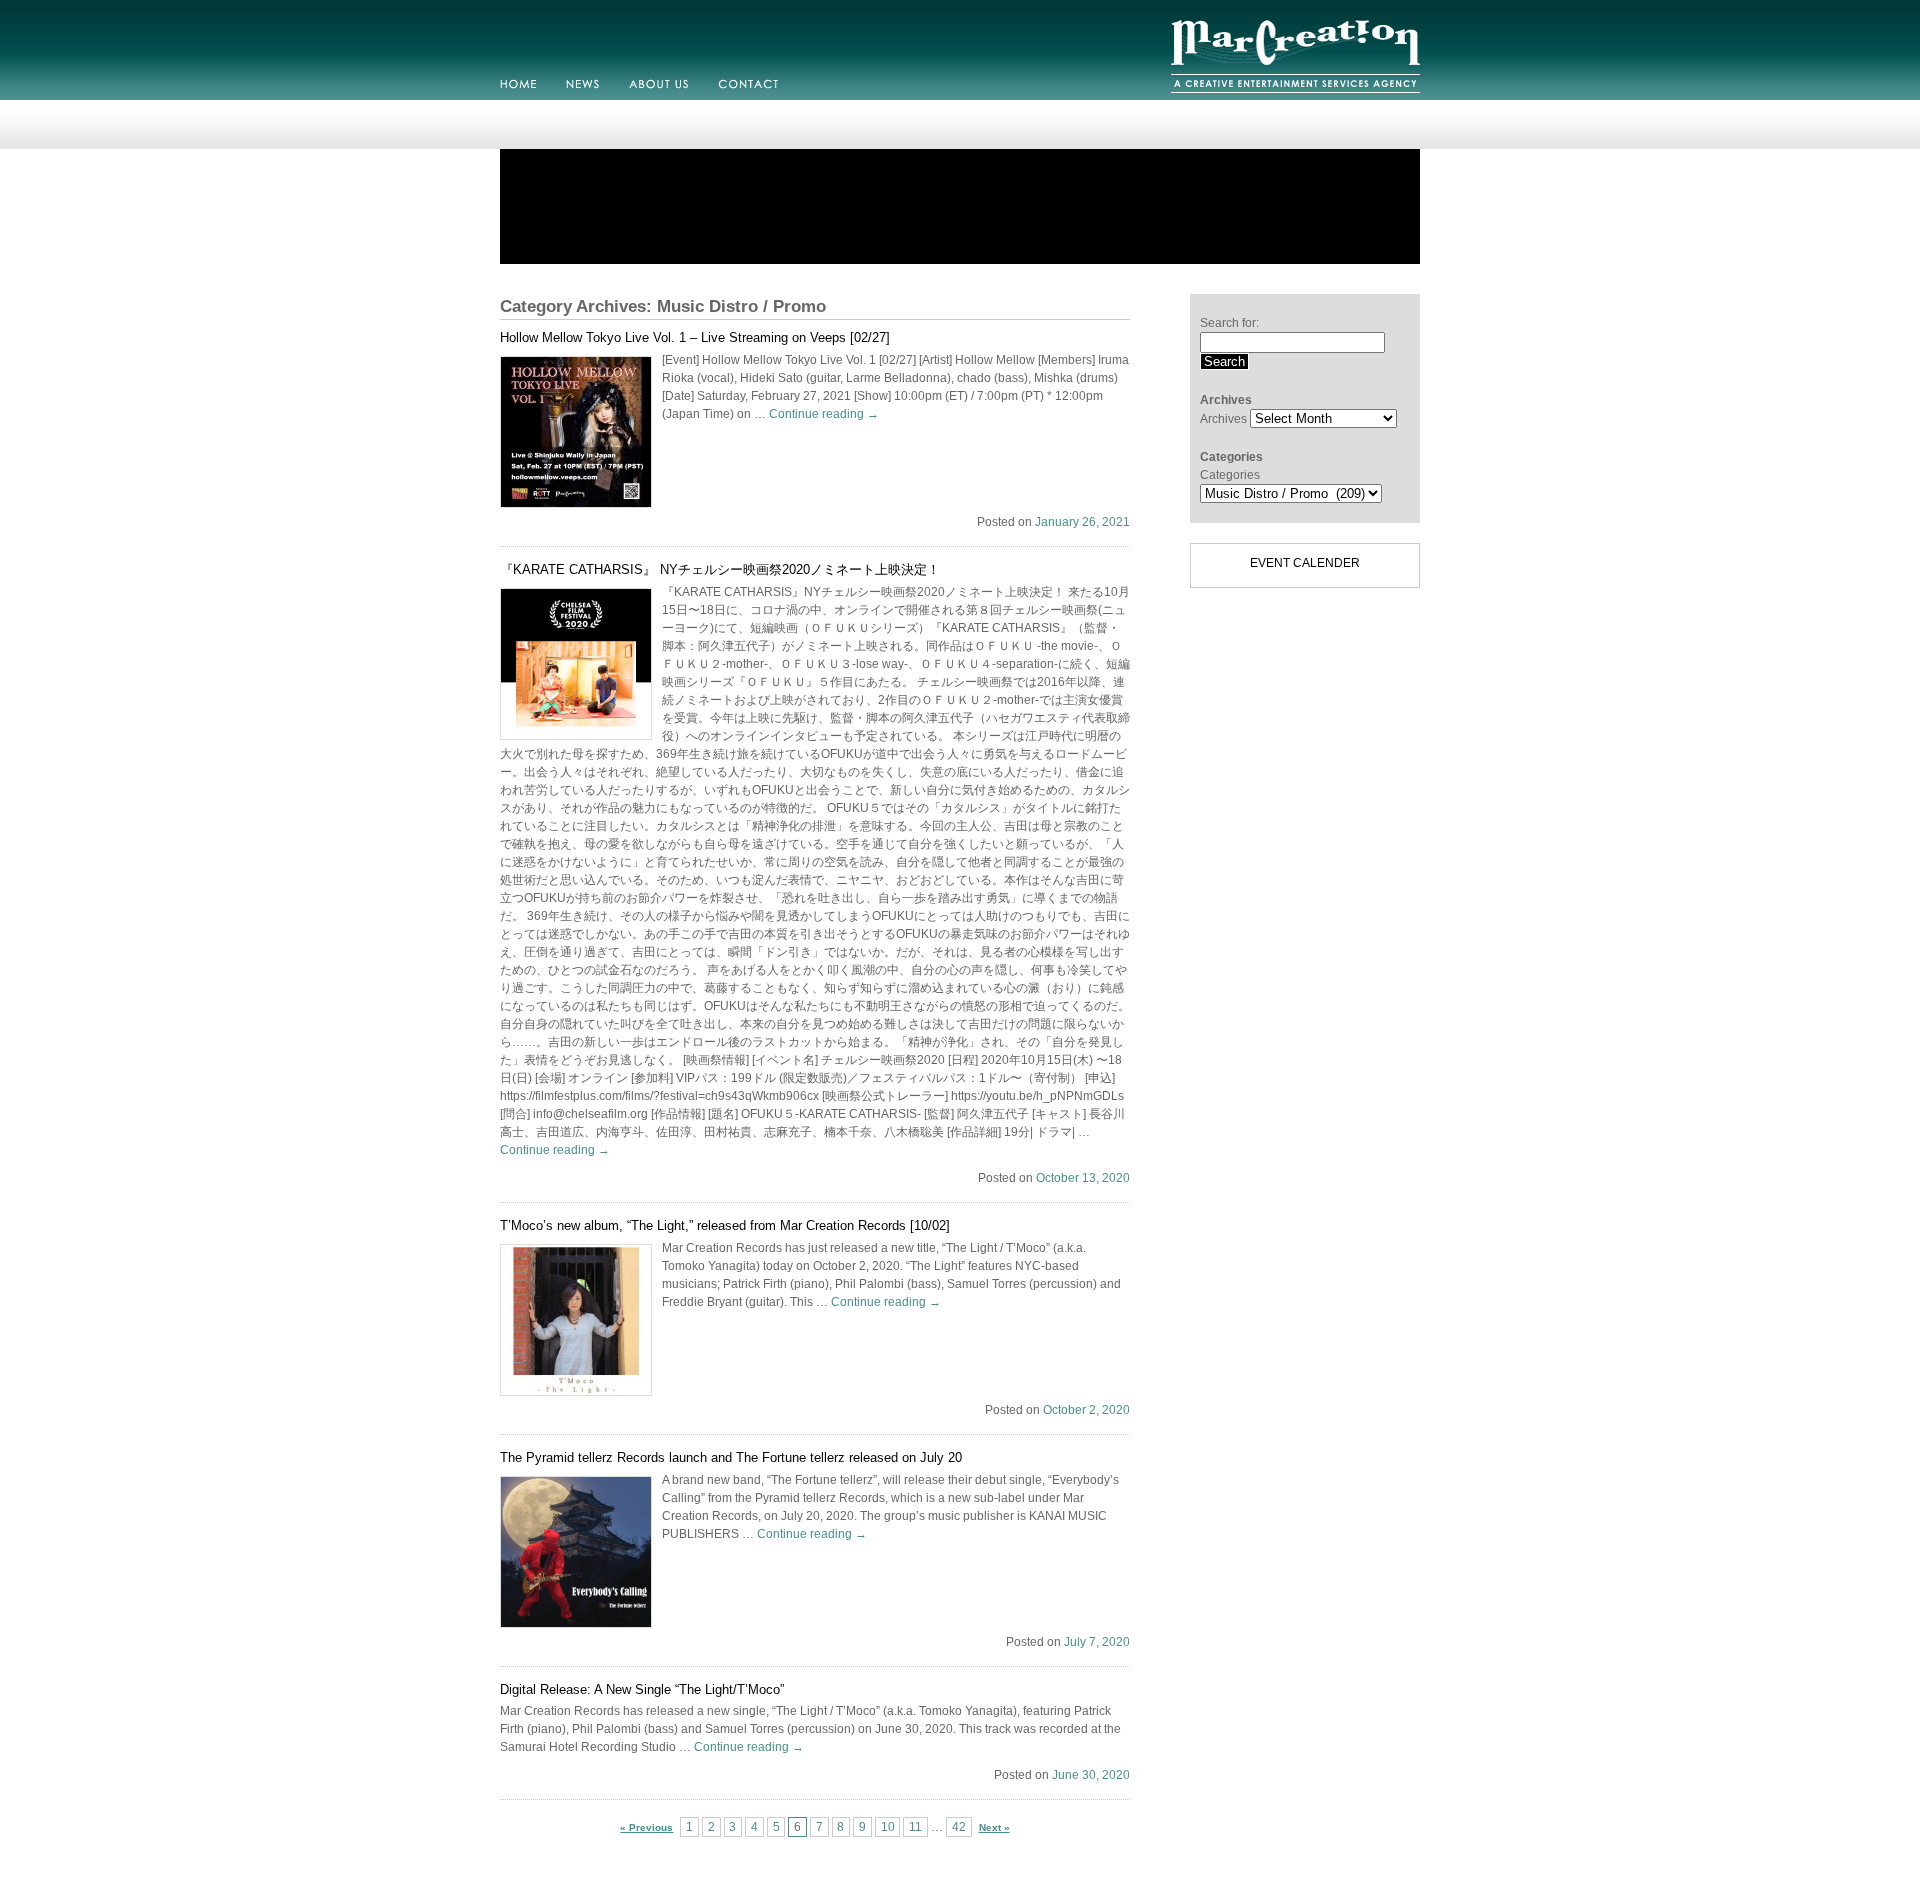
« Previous (646, 1827)
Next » (994, 1827)
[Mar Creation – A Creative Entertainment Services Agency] (1295, 96)
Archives (1223, 419)
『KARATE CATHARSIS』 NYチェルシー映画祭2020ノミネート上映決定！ (720, 569)
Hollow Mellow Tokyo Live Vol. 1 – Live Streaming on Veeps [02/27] (695, 337)
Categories (1230, 475)
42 (959, 1827)
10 (888, 1827)
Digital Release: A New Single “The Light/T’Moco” (642, 1689)
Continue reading (824, 414)
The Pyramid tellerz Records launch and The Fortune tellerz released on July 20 (731, 1457)
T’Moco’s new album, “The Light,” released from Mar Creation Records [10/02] (725, 1225)
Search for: (1229, 323)
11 (915, 1827)
